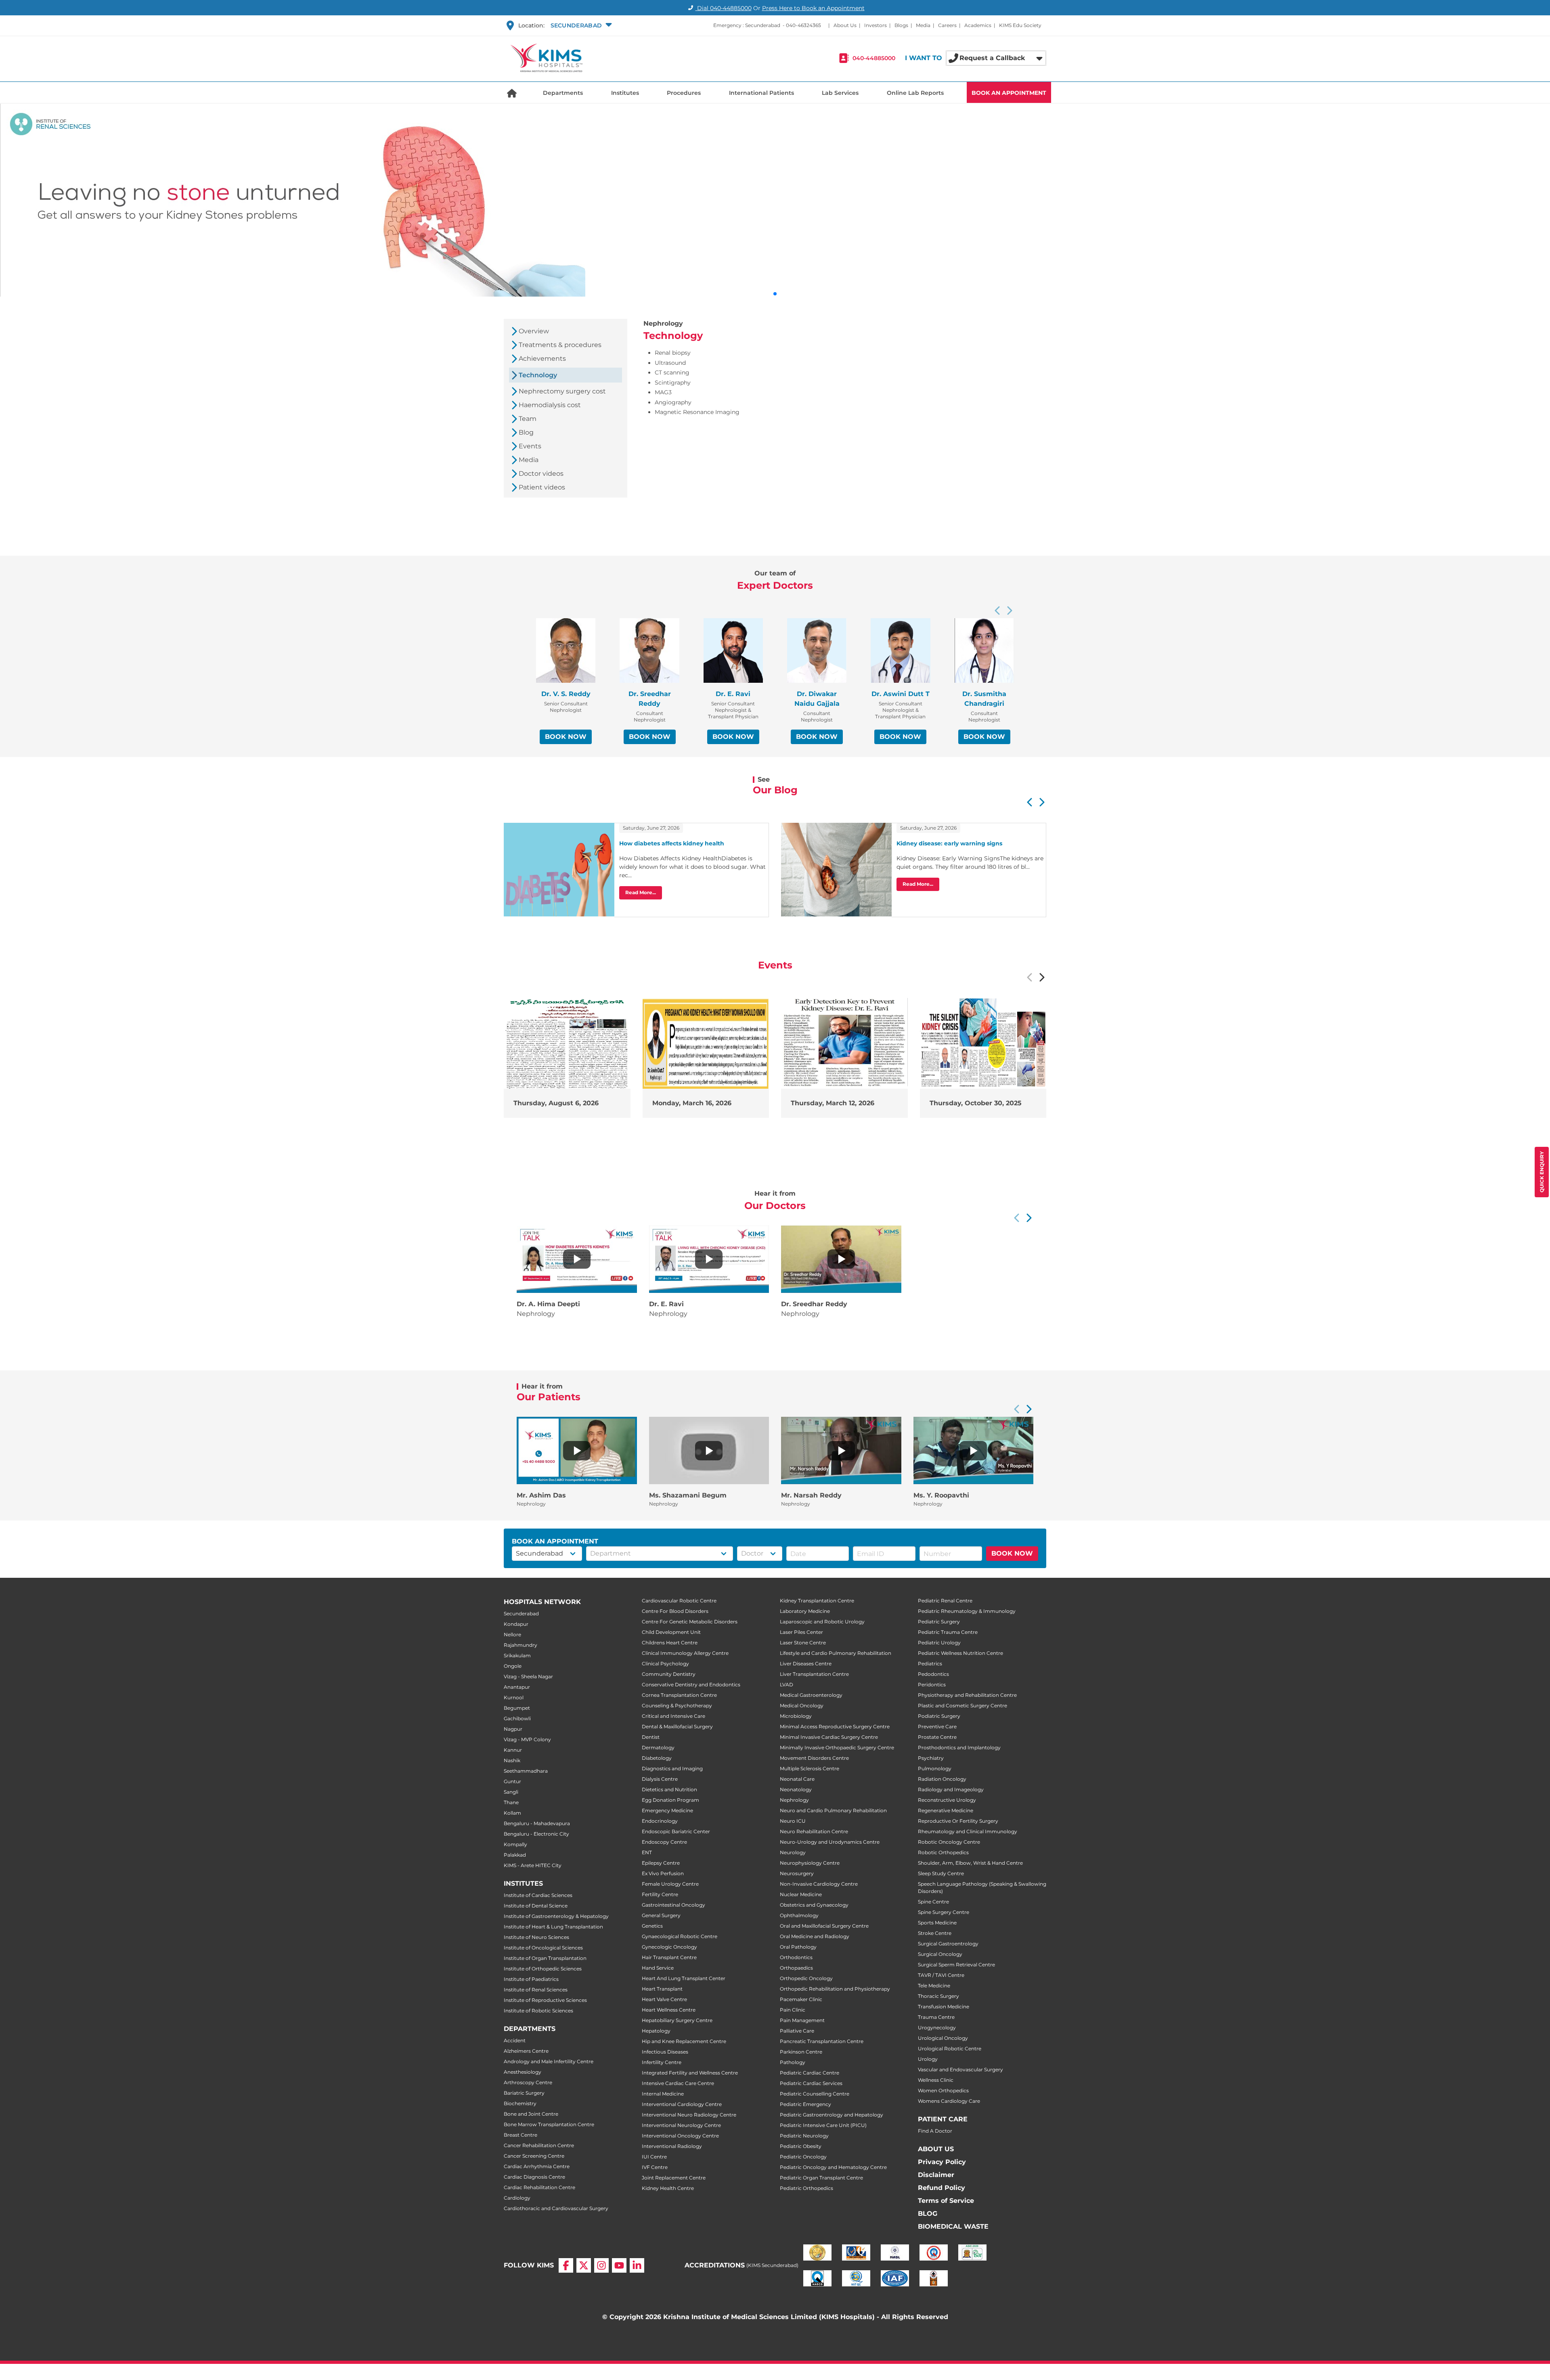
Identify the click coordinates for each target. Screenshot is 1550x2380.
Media (923, 25)
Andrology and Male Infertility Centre (549, 2061)
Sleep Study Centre (941, 1873)
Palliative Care (797, 2031)
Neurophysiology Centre (810, 1863)
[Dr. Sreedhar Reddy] (841, 1259)
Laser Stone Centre (803, 1643)
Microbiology (796, 1716)
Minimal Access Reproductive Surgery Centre (835, 1726)
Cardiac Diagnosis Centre (534, 2177)
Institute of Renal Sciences (536, 1990)
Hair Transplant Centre (669, 1957)
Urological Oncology (943, 2038)
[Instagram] (601, 2265)
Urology (928, 2059)
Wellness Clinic (936, 2080)
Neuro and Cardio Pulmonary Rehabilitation (833, 1810)
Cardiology (517, 2198)
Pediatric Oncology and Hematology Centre (833, 2167)
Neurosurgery (797, 1873)
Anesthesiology (523, 2072)
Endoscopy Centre (664, 1842)
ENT (647, 1852)
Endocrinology (660, 1821)
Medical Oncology (802, 1706)
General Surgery (661, 1915)
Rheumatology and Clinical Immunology (968, 1831)
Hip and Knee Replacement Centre (684, 2041)
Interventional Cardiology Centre (682, 2104)
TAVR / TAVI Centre (941, 1975)
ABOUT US (936, 2149)
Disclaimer (936, 2175)
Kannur (513, 1750)
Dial (724, 8)
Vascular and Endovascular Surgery (960, 2069)
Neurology (793, 1852)
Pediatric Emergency (805, 2104)
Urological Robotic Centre (950, 2049)
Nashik (512, 1760)
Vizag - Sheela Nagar (528, 1676)
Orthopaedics (796, 1968)
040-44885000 (874, 58)
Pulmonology (935, 1768)
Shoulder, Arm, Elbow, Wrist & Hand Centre (970, 1863)
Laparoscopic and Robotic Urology (822, 1622)
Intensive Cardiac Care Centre (678, 2083)
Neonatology (796, 1789)
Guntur (512, 1781)
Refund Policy (942, 2188)
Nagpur (513, 1729)
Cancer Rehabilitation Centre (539, 2145)
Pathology (793, 2062)
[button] (580, 25)
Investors (876, 25)
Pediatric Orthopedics (806, 2188)
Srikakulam (517, 1655)
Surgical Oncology (940, 1954)
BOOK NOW (566, 737)
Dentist (651, 1737)
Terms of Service (946, 2201)
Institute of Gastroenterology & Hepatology (556, 1916)
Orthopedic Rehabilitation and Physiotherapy (835, 1989)
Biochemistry (520, 2103)
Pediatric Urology (939, 1643)
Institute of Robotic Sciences (538, 2011)
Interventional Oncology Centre (680, 2136)
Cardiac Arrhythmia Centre (537, 2166)
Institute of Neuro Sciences (536, 1937)
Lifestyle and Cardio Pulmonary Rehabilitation (836, 1653)
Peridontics (932, 1685)
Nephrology (794, 1800)
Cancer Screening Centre (534, 2156)
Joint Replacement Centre (674, 2178)
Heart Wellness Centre (669, 2010)
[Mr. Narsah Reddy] (841, 1451)
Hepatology (656, 2031)
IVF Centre (655, 2167)
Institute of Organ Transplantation (545, 1958)
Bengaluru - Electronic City (536, 1834)
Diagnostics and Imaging (672, 1768)
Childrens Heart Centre (670, 1643)
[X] (584, 2265)
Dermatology (658, 1747)
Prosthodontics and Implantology (959, 1747)
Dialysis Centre (660, 1779)
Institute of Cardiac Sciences (538, 1895)
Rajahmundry (521, 1645)
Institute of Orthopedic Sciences (543, 1969)
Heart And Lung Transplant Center (684, 1978)
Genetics (652, 1926)
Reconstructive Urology (947, 1800)
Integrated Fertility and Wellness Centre (690, 2073)
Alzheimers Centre (526, 2051)
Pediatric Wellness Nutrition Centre (960, 1653)
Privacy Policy (942, 2162)
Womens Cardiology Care (949, 2101)
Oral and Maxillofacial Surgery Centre (824, 1926)
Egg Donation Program (670, 1800)
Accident (515, 2040)
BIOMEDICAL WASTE (953, 2226)
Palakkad (515, 1855)
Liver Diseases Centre (806, 1664)
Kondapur (516, 1624)
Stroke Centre (935, 1933)
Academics (978, 25)
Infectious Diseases (665, 2052)
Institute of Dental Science (536, 1906)
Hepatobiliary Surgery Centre (677, 2020)
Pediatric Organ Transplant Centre (821, 2178)
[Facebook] (566, 2265)
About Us (845, 25)
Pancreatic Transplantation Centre (822, 2041)
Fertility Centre (660, 1894)
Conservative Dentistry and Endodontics (691, 1685)
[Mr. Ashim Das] (577, 1451)
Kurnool (514, 1697)
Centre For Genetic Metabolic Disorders (690, 1622)
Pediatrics (930, 1664)
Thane (511, 1802)
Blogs (901, 25)
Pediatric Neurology (804, 2136)
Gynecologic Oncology (669, 1947)
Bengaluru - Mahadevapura (537, 1823)
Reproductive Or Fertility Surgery (958, 1821)
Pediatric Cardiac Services (811, 2083)
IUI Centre (654, 2157)
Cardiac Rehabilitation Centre (539, 2187)
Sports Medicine (937, 1923)
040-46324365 (803, 25)
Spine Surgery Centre (944, 1912)
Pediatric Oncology (803, 2157)
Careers (947, 25)
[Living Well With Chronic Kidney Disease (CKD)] (709, 1259)
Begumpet (517, 1708)
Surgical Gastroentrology (948, 1944)
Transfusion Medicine (944, 2007)
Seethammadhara (526, 1771)
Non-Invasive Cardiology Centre (819, 1884)
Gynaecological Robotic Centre (680, 1936)
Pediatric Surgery (939, 1622)
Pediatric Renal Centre (945, 1601)
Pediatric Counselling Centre (815, 2094)
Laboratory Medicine (805, 1611)
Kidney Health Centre (668, 2188)
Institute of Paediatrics (531, 1979)
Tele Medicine (934, 1986)
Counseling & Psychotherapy (677, 1706)
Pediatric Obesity (801, 2146)
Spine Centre (933, 1902)
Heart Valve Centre (664, 1999)
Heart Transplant (662, 1989)
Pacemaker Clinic (801, 1999)
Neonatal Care (797, 1779)
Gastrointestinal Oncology (673, 1905)
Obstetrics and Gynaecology (814, 1905)
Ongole (513, 1666)
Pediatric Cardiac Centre (810, 2073)
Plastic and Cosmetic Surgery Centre (962, 1706)
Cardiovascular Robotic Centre (679, 1601)
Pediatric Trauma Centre (948, 1632)
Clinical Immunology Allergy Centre (685, 1653)
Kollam (512, 1813)
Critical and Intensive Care (673, 1716)
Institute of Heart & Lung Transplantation (553, 1927)
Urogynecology (937, 2028)
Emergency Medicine (667, 1810)
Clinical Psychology (665, 1664)
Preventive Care (937, 1726)
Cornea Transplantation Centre (679, 1695)
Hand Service (658, 1968)
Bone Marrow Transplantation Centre (549, 2124)
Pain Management (802, 2020)
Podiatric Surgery (939, 1716)
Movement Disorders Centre (814, 1758)
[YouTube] (619, 2265)
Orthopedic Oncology (806, 1978)
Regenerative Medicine (946, 1810)
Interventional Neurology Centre (681, 2125)
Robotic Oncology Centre (949, 1842)
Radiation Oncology (942, 1779)
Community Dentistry (669, 1674)
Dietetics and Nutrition (669, 1789)
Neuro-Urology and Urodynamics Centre (830, 1842)
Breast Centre (521, 2135)
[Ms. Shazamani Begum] (709, 1451)
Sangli (511, 1792)
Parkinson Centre (801, 2052)
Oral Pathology (798, 1947)
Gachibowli (517, 1718)
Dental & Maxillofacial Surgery (677, 1726)
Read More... (641, 892)
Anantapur (517, 1687)
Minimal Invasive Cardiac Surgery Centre (829, 1737)
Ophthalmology (799, 1915)
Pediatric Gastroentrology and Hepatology (832, 2115)
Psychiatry (931, 1758)
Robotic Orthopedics (943, 1852)
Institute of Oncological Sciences (543, 1948)
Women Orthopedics (943, 2090)
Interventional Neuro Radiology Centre (689, 2115)
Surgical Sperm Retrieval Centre (956, 1965)
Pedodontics (933, 1674)
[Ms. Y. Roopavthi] (973, 1451)
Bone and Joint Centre (531, 2114)
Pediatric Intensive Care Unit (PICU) (823, 2125)
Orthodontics (796, 1957)
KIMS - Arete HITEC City (533, 1865)
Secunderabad (521, 1614)
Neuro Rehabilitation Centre (814, 1831)
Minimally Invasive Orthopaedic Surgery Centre (837, 1747)
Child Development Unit (671, 1632)
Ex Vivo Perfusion (663, 1873)
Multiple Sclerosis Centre (810, 1768)
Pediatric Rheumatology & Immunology (967, 1611)
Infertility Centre (662, 2062)
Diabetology (657, 1758)
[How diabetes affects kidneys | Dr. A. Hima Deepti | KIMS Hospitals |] (577, 1259)
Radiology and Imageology (951, 1789)
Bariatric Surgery (524, 2093)
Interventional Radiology (672, 2146)
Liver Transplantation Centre (814, 1674)
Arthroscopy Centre (528, 2082)
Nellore (512, 1634)
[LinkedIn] (637, 2265)
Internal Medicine (663, 2094)
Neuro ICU (793, 1821)
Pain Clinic (793, 2010)
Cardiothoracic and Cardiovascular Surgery (556, 2208)
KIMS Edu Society (1020, 25)
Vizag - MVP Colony (527, 1739)
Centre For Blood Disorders (675, 1611)
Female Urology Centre (670, 1884)
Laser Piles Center (801, 1632)
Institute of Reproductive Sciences (545, 2000)
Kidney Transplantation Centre (817, 1601)
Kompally (515, 1844)
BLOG (928, 2214)
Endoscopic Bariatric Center (676, 1831)
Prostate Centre (937, 1737)
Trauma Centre (936, 2017)
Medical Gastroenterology (811, 1695)
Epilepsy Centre (661, 1863)
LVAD (787, 1685)
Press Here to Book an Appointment (813, 8)
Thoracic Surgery (938, 1996)
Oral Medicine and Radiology (815, 1936)
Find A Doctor (935, 2131)
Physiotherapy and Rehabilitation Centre (967, 1695)
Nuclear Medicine (801, 1894)
